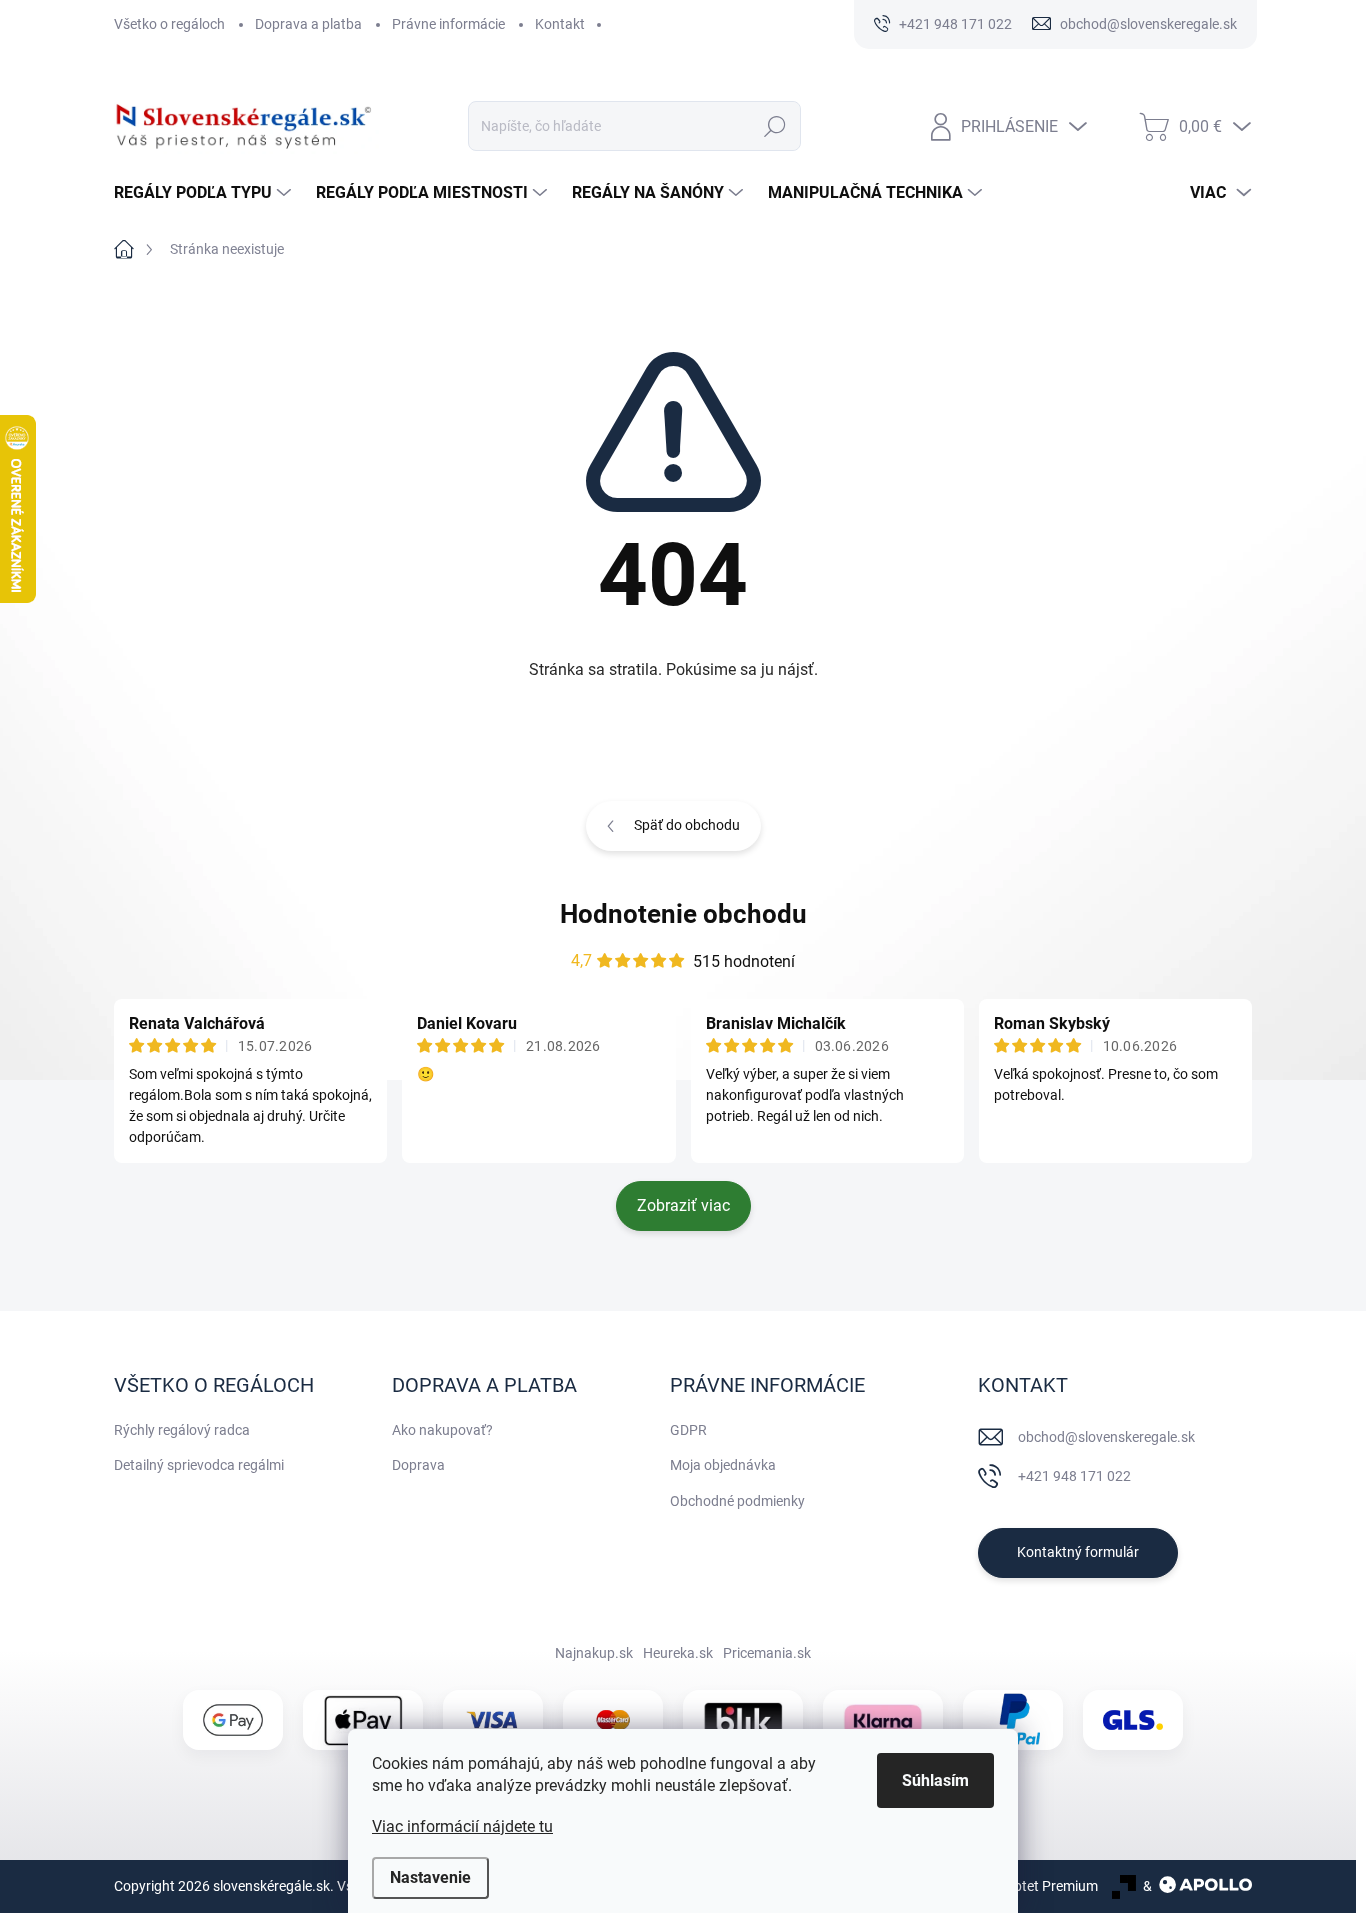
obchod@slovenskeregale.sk (1106, 1437)
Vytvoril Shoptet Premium (1019, 1886)
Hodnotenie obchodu (683, 914)
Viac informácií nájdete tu (462, 1826)
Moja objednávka (723, 1465)
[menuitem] (205, 193)
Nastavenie (430, 1877)
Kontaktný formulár (1078, 1552)
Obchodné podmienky (737, 1501)
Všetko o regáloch (169, 24)
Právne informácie (448, 24)
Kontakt (560, 24)
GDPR (688, 1430)
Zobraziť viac (683, 1205)
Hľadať (775, 126)
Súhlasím (935, 1780)
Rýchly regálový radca (182, 1430)
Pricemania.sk (767, 1653)
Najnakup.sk (594, 1653)
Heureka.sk (678, 1653)
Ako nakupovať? (442, 1430)
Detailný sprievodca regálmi (199, 1465)
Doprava (418, 1465)
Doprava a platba (308, 24)
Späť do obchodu (687, 825)
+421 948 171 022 (1074, 1476)
